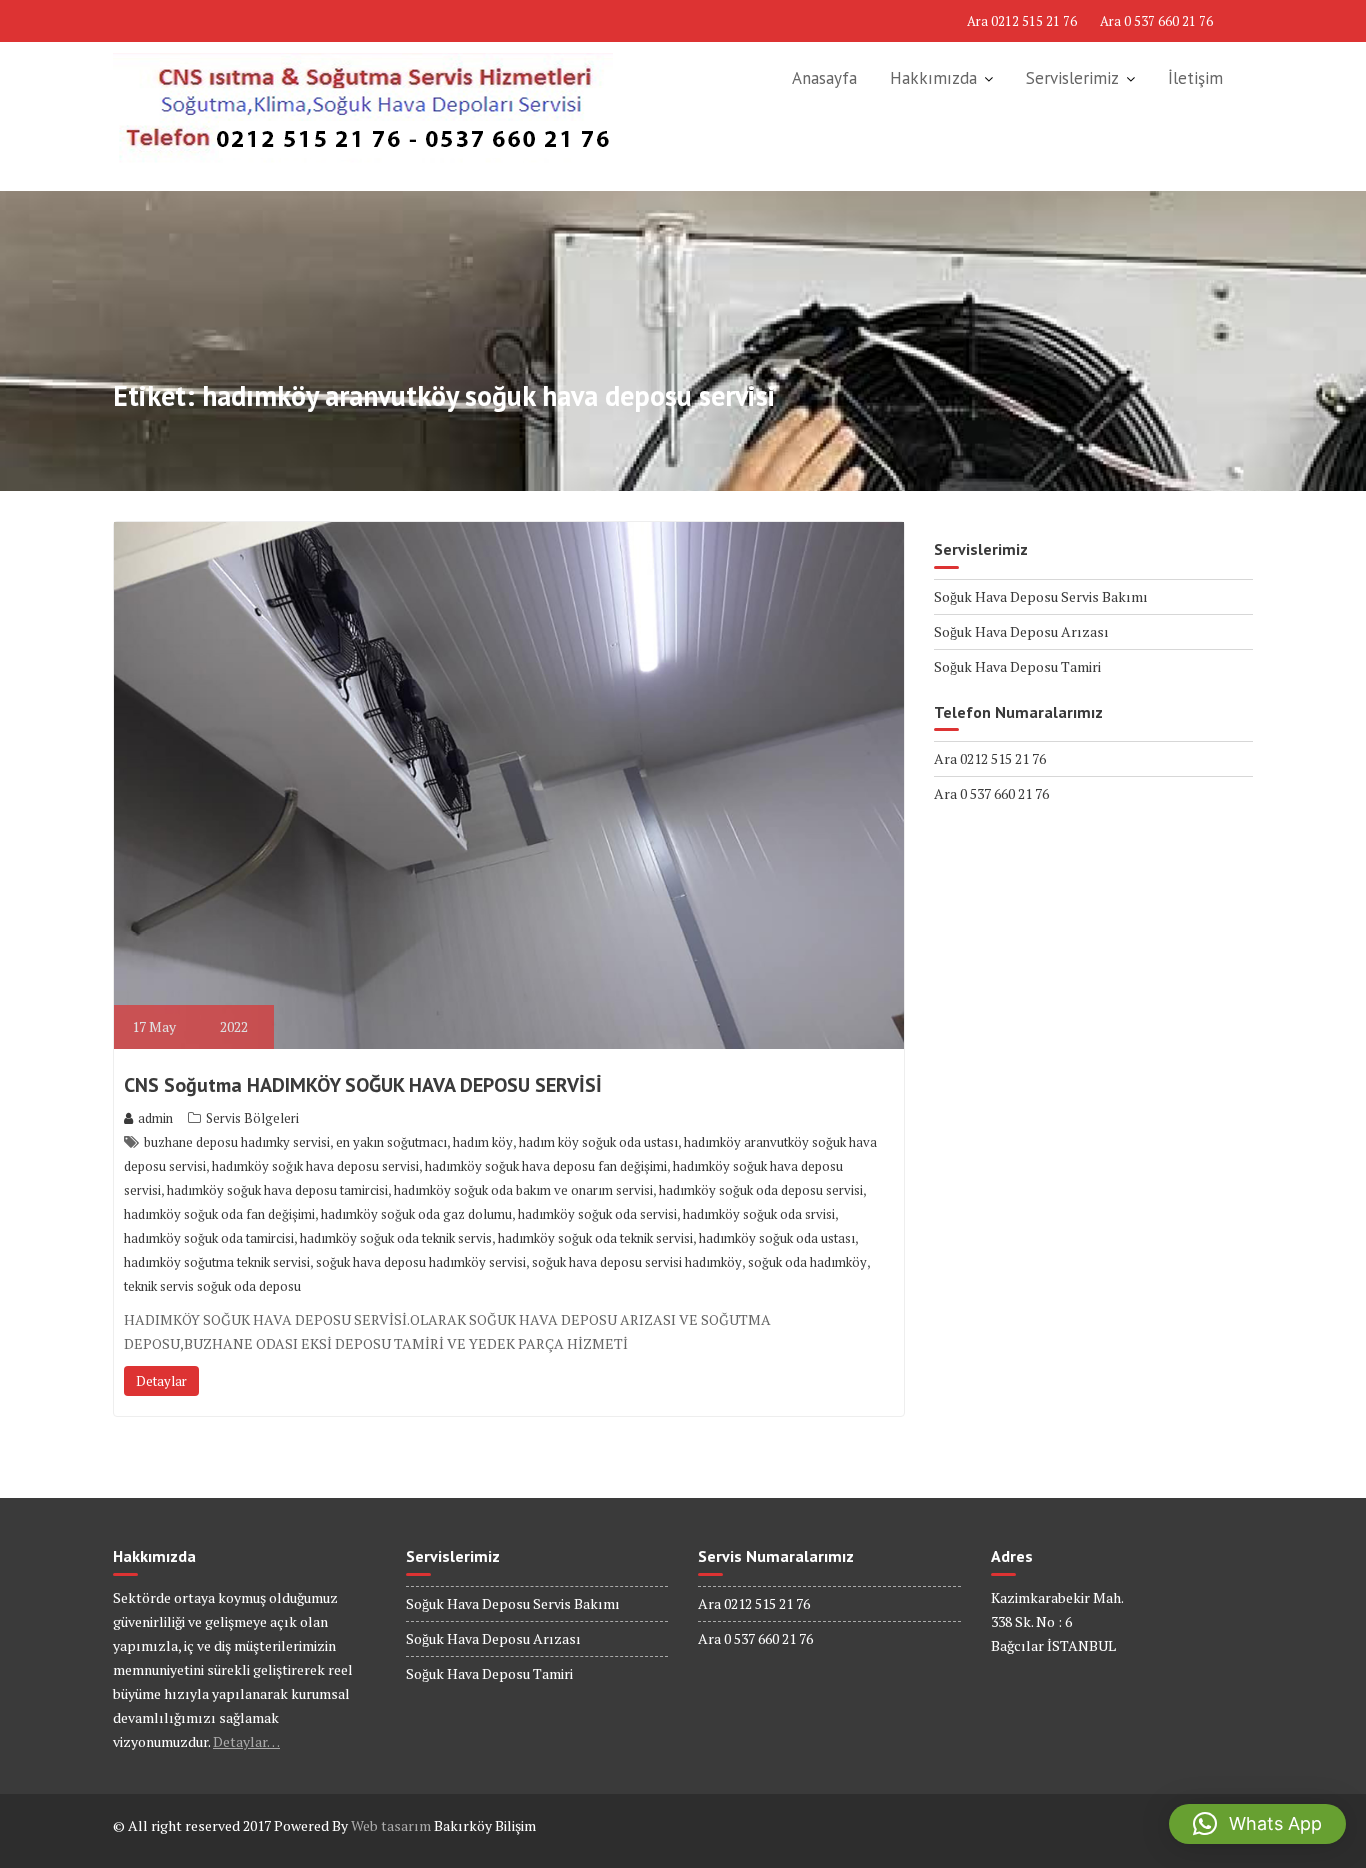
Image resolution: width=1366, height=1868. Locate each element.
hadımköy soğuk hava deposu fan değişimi (546, 1166)
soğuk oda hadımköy (807, 1262)
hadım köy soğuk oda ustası (598, 1142)
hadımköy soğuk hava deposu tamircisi (277, 1190)
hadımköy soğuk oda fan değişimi (219, 1214)
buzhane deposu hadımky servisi (237, 1142)
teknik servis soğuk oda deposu (212, 1286)
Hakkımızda (933, 78)
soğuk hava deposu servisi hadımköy (637, 1262)
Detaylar (161, 1381)
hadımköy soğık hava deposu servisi (315, 1166)
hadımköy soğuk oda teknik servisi (595, 1238)
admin (155, 1118)
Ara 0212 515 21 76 (1022, 21)
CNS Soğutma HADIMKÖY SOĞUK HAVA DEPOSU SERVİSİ (363, 1085)
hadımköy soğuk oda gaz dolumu (416, 1214)
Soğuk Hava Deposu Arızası (1021, 631)
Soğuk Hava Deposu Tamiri (1017, 666)
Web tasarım (391, 1825)
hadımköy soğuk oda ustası (777, 1238)
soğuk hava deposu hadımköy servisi (421, 1262)
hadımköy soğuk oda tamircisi (209, 1238)
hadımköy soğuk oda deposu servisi (761, 1190)
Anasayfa (824, 78)
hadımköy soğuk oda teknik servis (396, 1238)
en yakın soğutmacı (391, 1142)
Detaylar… (246, 1741)
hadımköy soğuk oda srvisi (759, 1214)
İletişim (1195, 78)
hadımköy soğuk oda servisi (597, 1214)
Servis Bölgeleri (252, 1118)
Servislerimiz (1072, 78)
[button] (1257, 1824)
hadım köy (483, 1142)
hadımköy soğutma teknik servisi (217, 1262)
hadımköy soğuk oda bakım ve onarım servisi (523, 1190)
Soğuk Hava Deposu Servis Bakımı (1041, 596)
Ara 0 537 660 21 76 (1156, 21)
